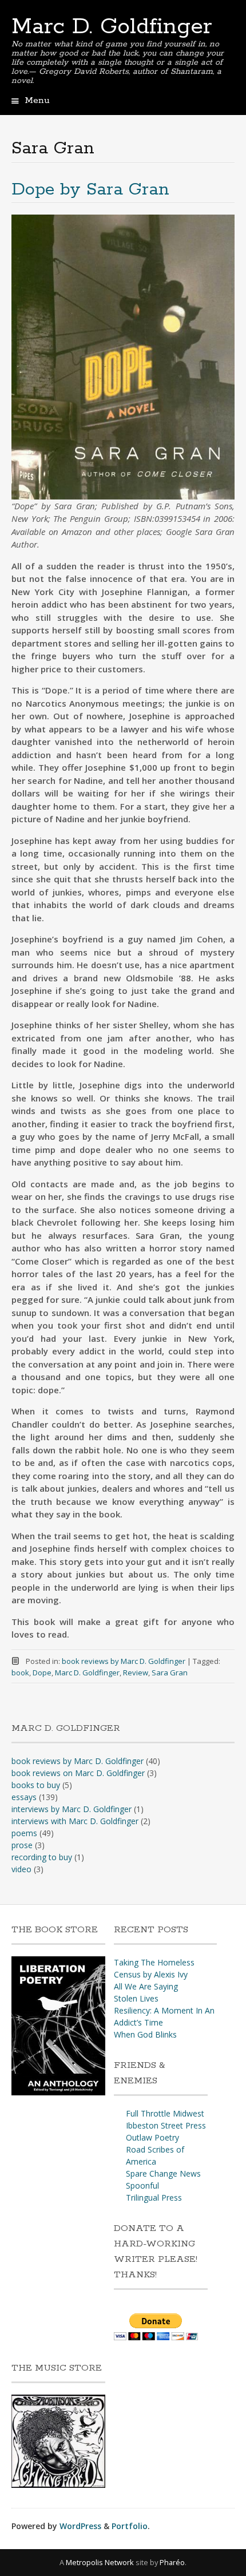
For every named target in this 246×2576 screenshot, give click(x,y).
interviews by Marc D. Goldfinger (72, 1809)
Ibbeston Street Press (166, 2125)
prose (22, 1845)
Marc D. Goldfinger (112, 27)
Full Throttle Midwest (165, 2113)
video (21, 1869)
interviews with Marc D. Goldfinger (75, 1821)
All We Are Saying (146, 1986)
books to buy (36, 1785)
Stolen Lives (136, 1998)
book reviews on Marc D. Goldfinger (78, 1773)
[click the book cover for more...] (58, 2092)
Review (136, 1673)
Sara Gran (170, 1673)
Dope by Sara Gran (90, 190)
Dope (42, 1673)
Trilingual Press (154, 2197)
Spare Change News (163, 2173)
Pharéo (172, 2562)
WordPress (80, 2526)
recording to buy (42, 1857)
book (20, 1673)
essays (24, 1797)
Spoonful (142, 2185)
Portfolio (130, 2526)
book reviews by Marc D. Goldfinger (124, 1661)
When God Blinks (145, 2034)
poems (24, 1833)
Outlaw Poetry (152, 2137)
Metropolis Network (100, 2562)
